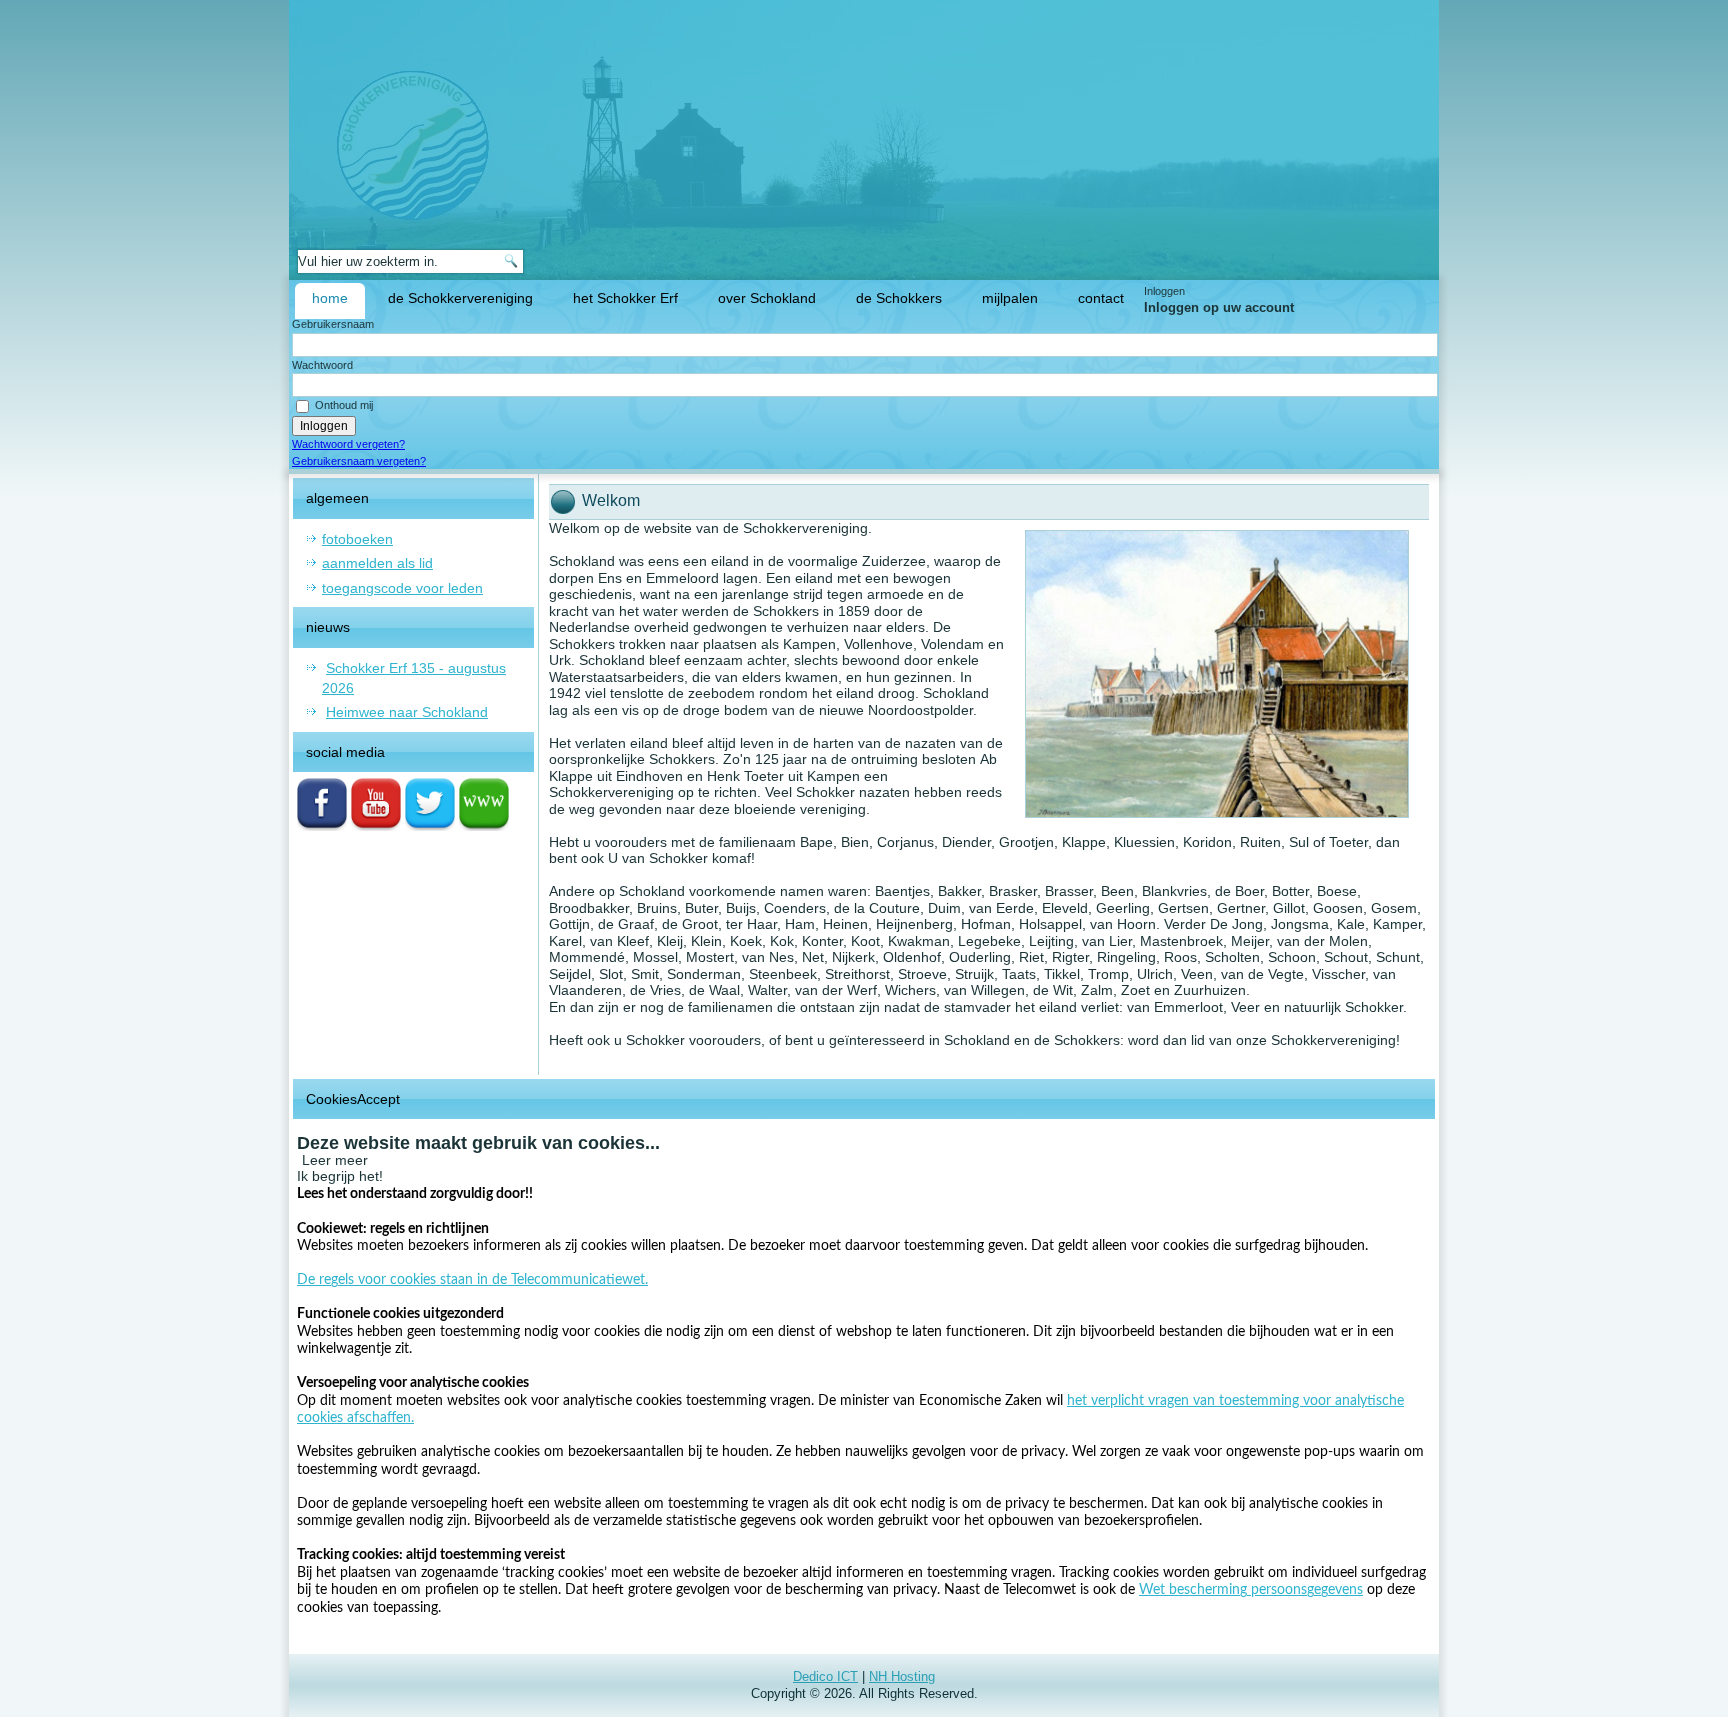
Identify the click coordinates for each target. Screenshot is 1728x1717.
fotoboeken (357, 539)
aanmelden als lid (377, 563)
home (330, 298)
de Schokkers (899, 298)
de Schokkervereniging (460, 298)
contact (1101, 298)
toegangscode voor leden (402, 588)
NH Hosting (902, 1676)
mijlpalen (1010, 298)
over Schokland (767, 298)
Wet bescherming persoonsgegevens (1251, 1590)
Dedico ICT (825, 1676)
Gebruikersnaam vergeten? (359, 461)
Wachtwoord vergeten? (348, 444)
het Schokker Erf (625, 298)
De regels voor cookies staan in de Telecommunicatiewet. (472, 1280)
